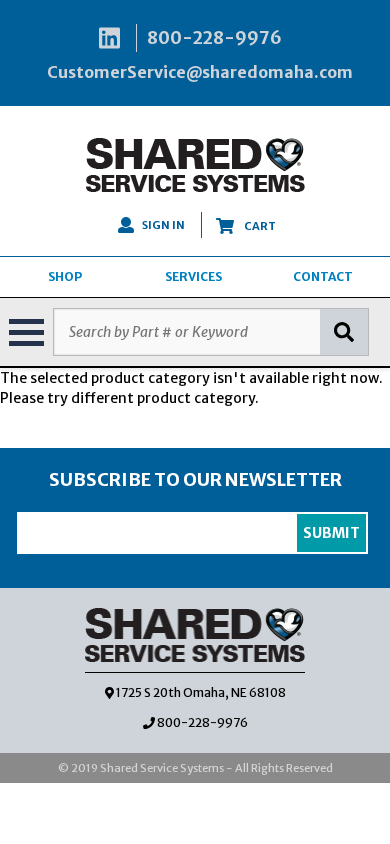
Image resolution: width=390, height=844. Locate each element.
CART (259, 226)
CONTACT (323, 276)
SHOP (65, 276)
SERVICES (193, 276)
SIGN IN (163, 225)
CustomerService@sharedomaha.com (200, 72)
